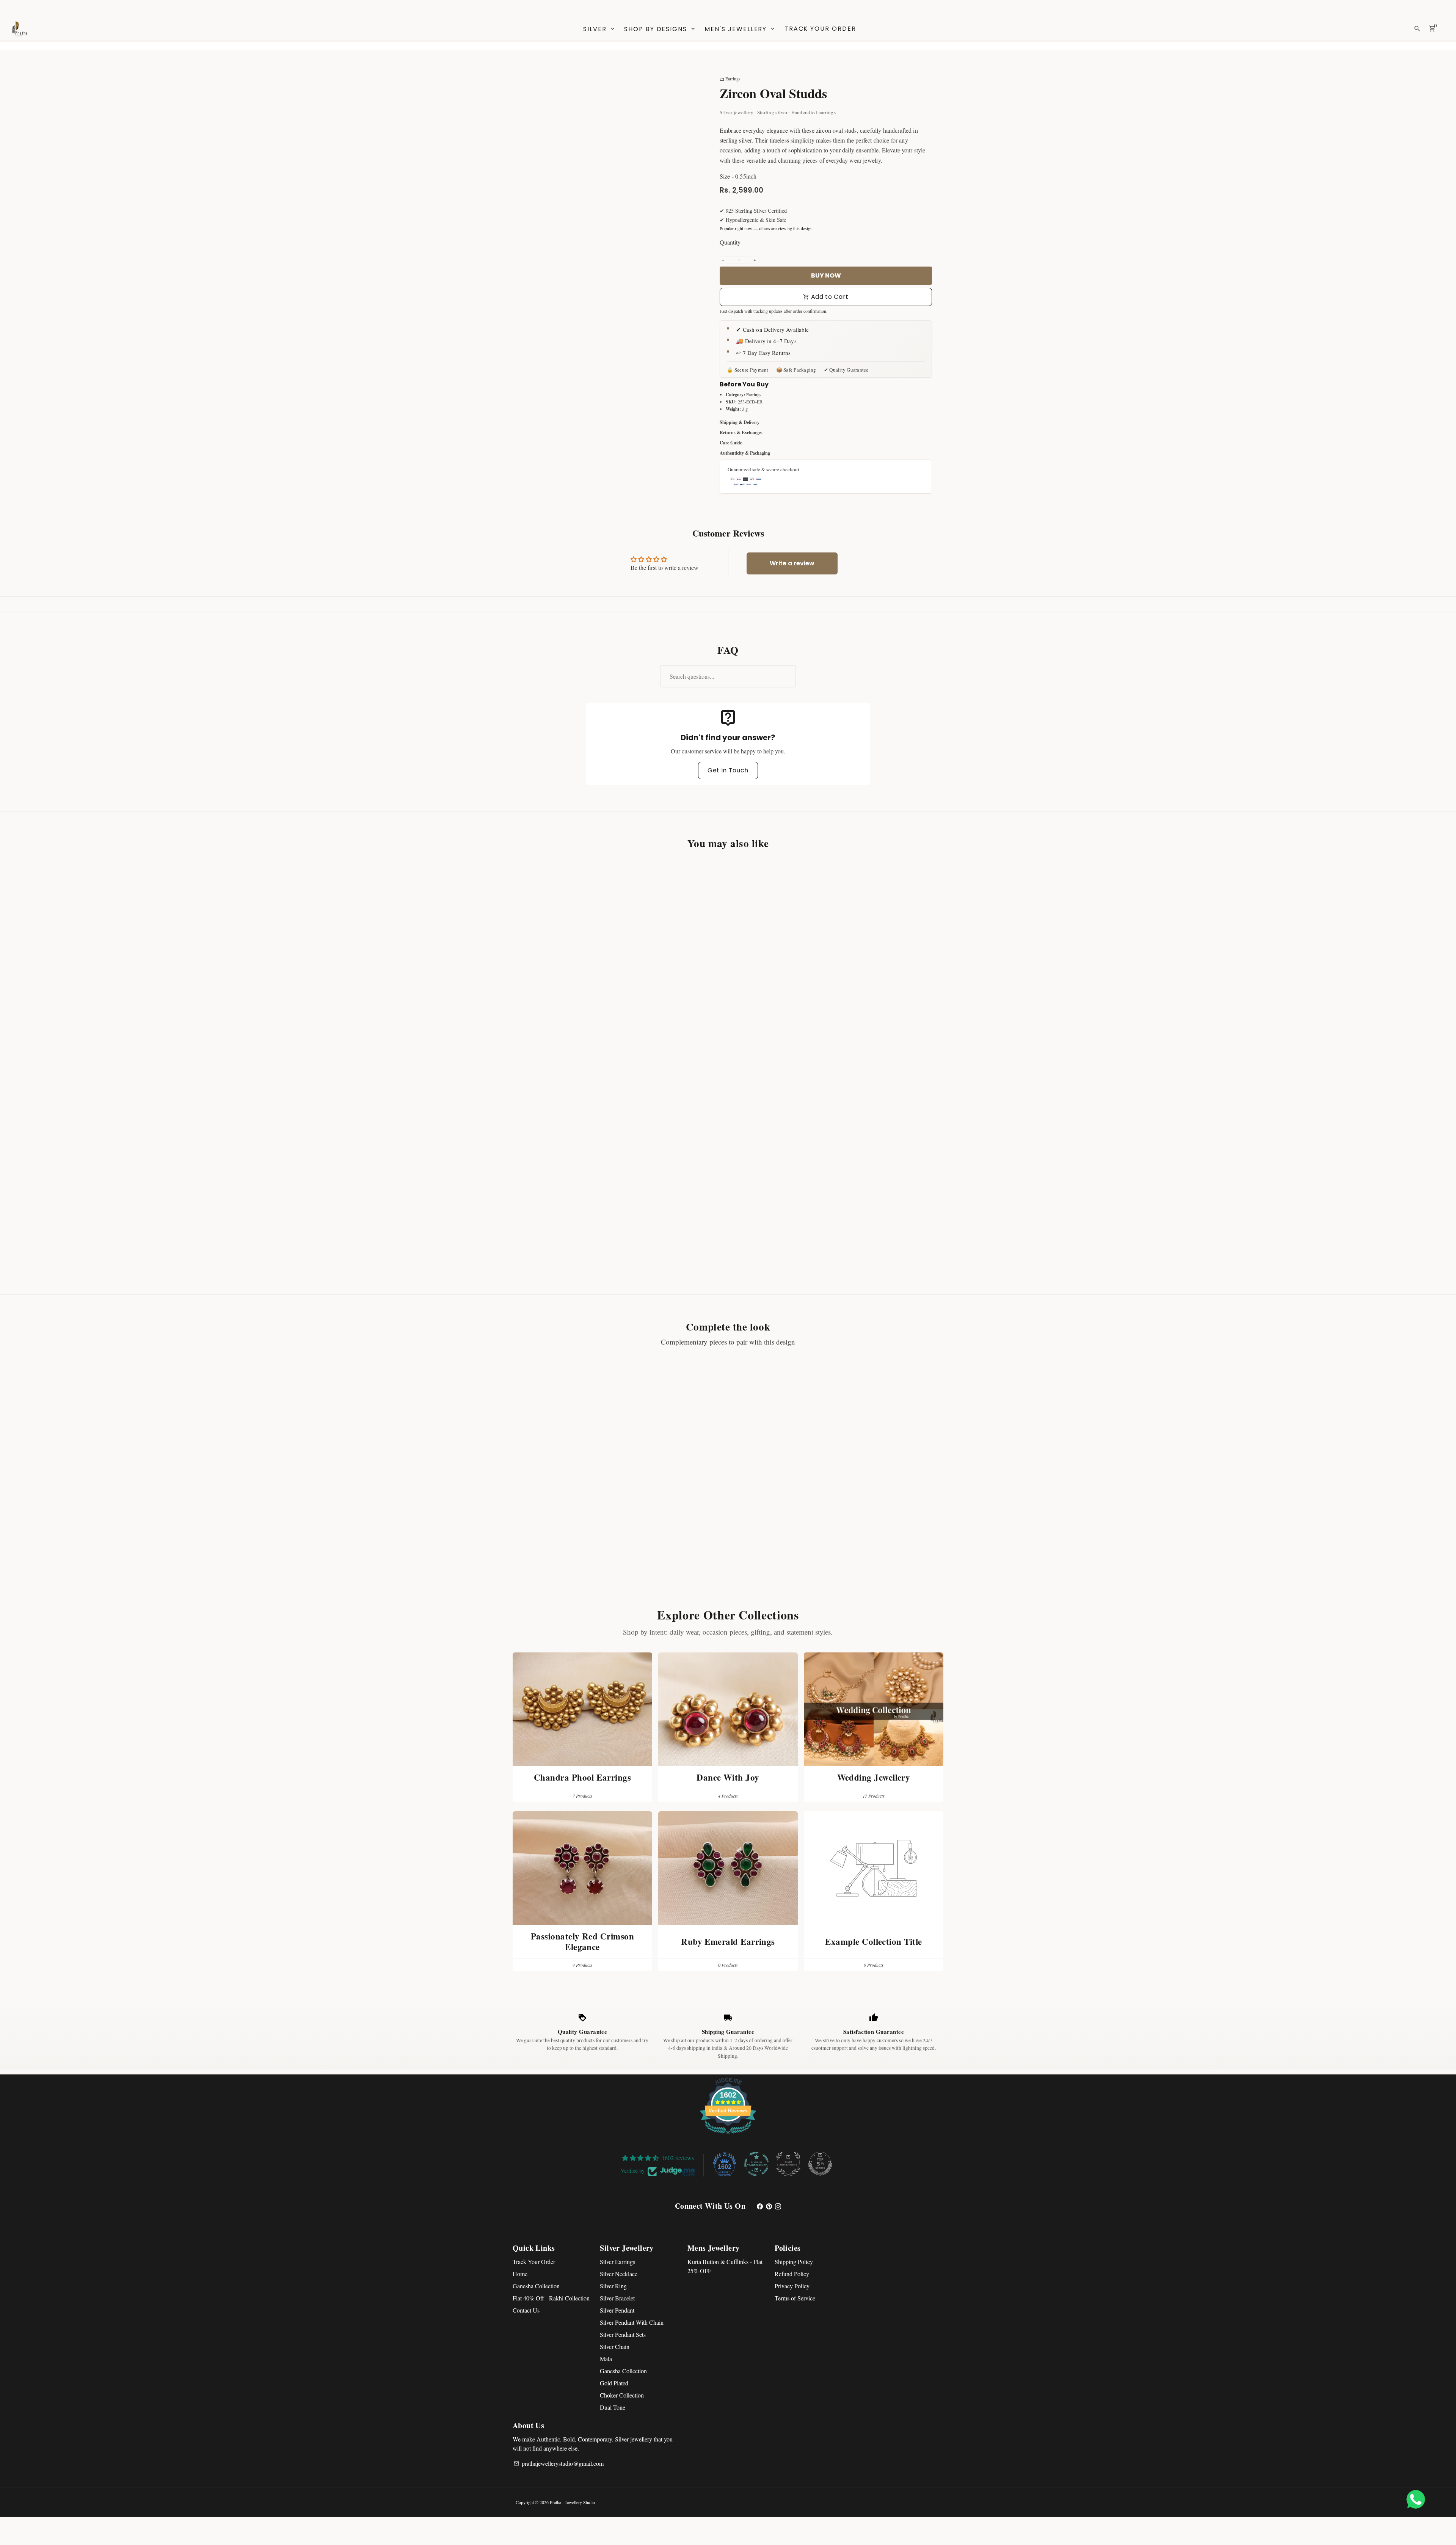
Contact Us (526, 2310)
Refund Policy (792, 2274)
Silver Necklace (619, 2274)
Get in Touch (728, 770)
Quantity (730, 242)
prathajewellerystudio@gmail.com (559, 2463)
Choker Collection (622, 2395)
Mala (606, 2359)
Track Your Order (820, 29)
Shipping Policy (794, 2262)
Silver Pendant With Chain (632, 2322)
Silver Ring (613, 2286)
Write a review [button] (792, 563)
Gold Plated (614, 2383)
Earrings (730, 78)
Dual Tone (613, 2407)
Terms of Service (795, 2298)
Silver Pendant (617, 2310)
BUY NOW (564, 1031)
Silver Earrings (617, 2262)
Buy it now (826, 276)
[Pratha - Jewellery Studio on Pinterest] (769, 2206)
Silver (599, 29)
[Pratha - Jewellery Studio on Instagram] (778, 2206)
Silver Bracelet (617, 2298)
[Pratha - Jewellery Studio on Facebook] (760, 2206)
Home (520, 2274)
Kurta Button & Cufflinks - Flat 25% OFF (725, 2266)
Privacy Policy (792, 2286)
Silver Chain (615, 2347)
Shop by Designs (660, 29)
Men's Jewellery (740, 29)
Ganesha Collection (536, 2286)
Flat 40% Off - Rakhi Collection (551, 2298)
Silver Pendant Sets (623, 2334)
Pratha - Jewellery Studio (572, 2502)
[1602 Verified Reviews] (728, 2135)
